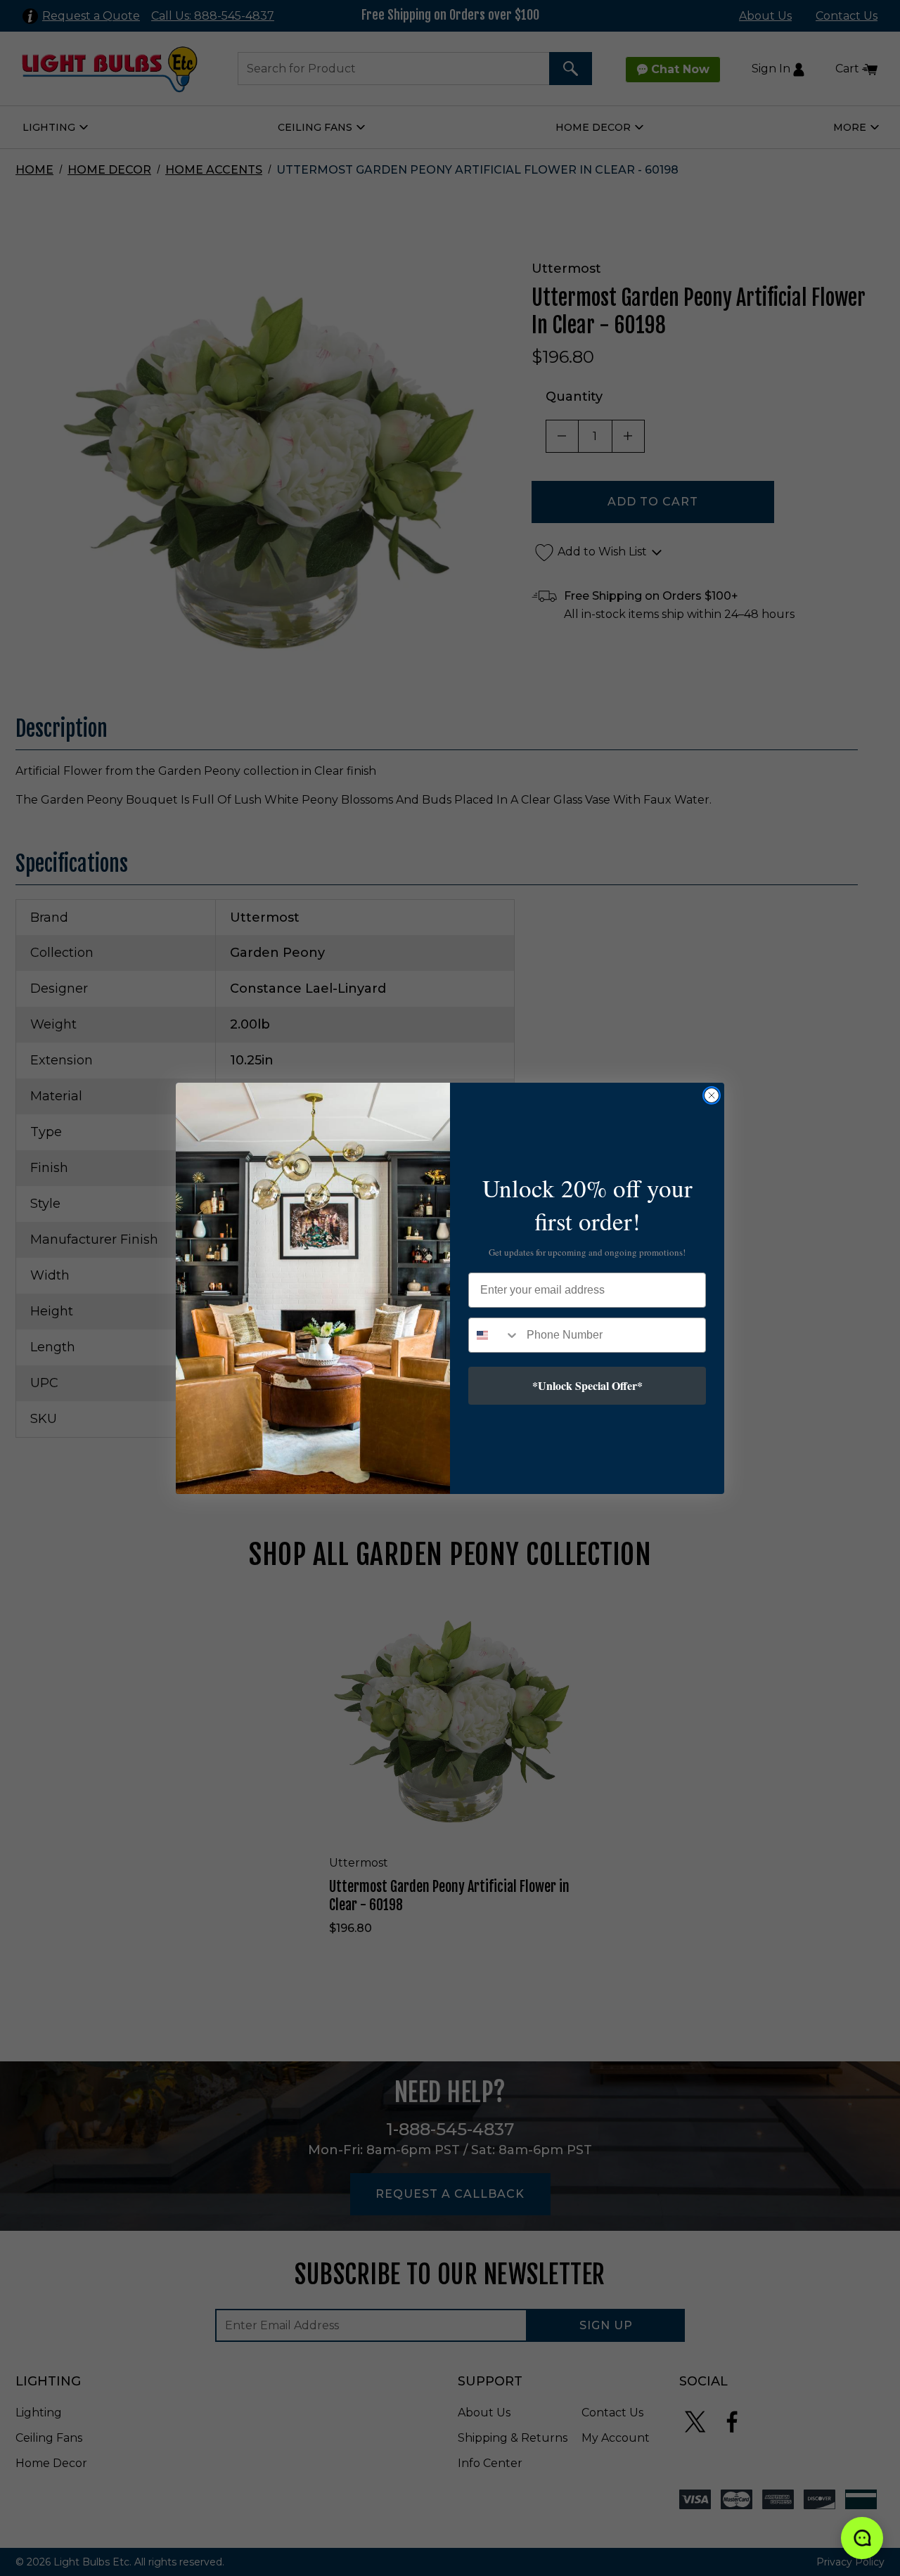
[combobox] (494, 1335)
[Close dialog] (712, 1095)
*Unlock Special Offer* (587, 1385)
